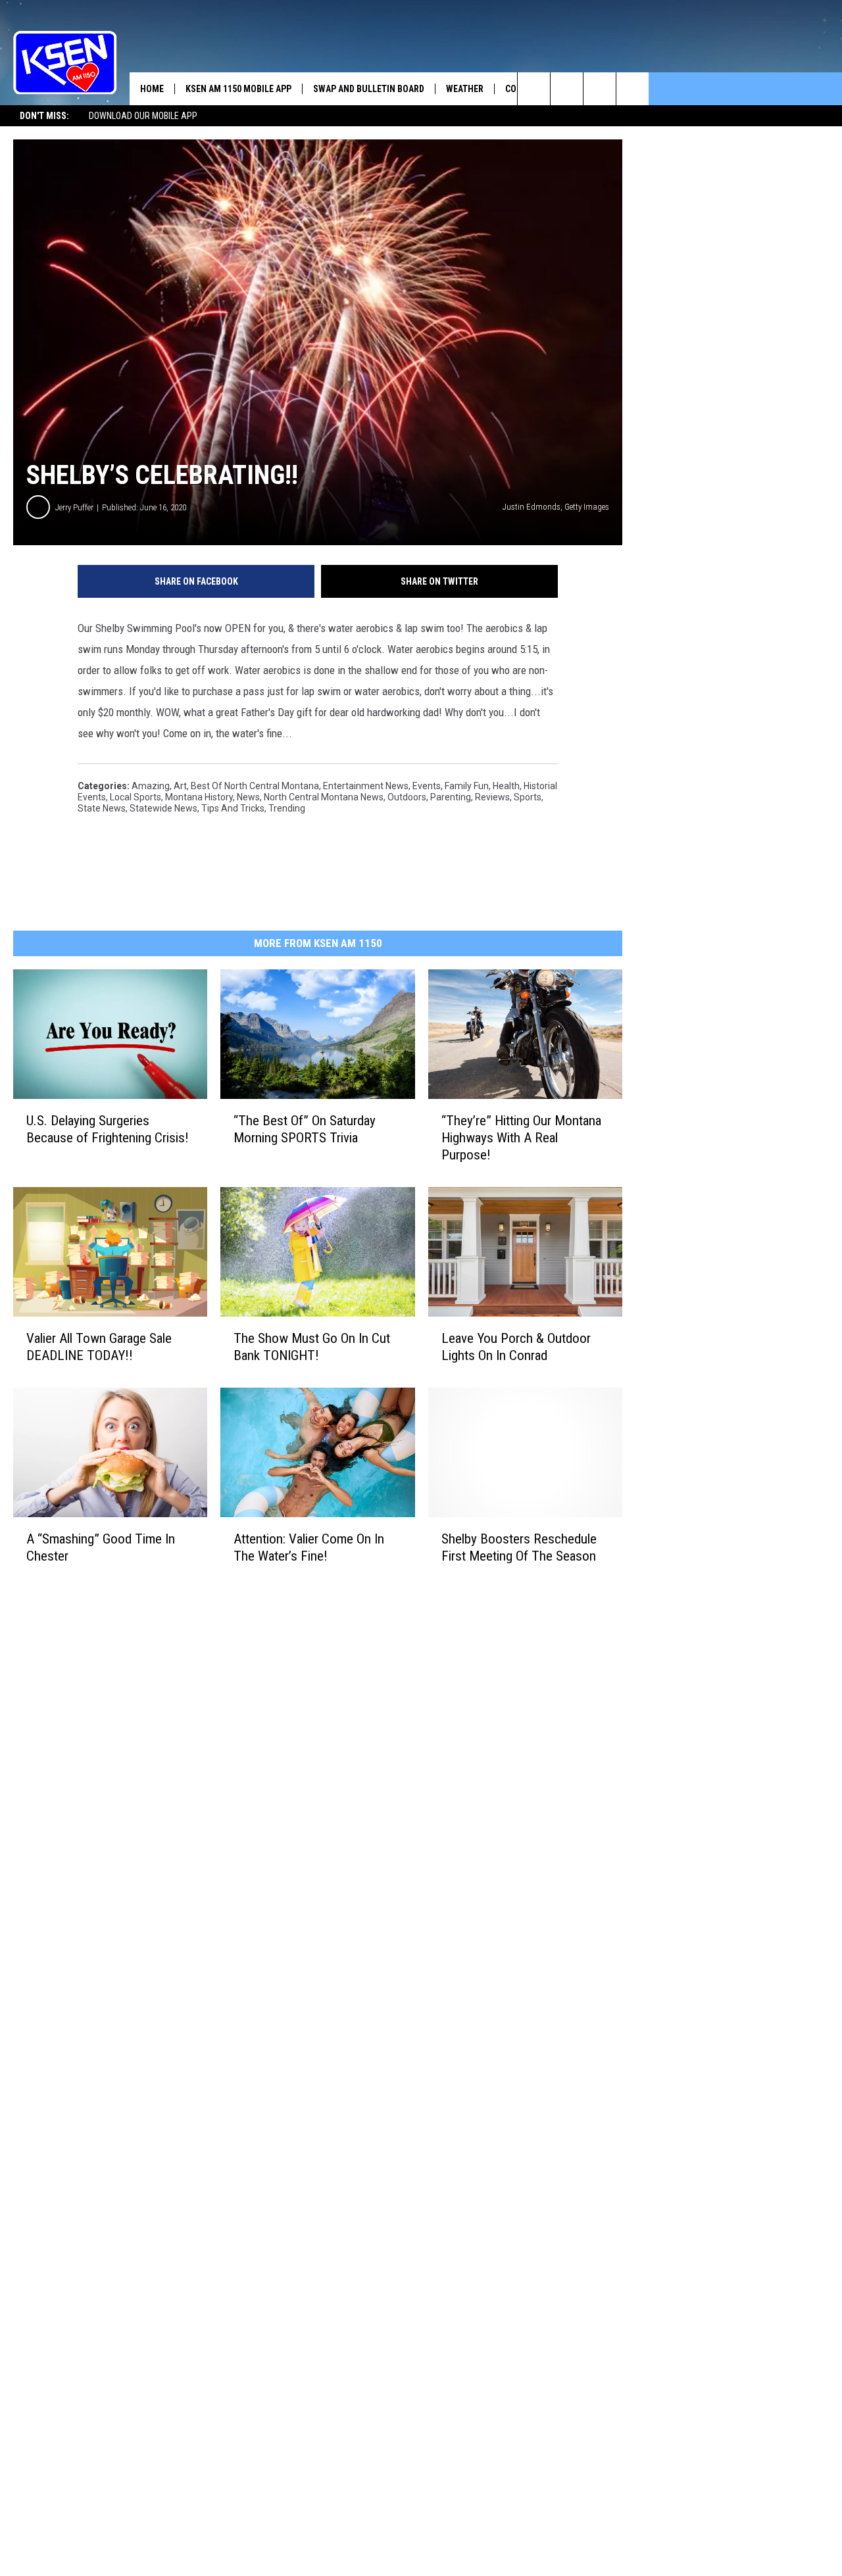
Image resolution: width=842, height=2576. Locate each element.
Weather (465, 89)
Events (427, 786)
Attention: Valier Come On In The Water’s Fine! (309, 1547)
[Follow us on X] (632, 89)
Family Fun (467, 786)
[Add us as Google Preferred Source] (567, 89)
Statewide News (163, 808)
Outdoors (407, 797)
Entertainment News (366, 786)
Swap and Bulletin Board (369, 89)
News (248, 797)
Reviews (492, 797)
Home (152, 89)
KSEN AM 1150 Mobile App (238, 89)
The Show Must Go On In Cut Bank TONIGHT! (312, 1347)
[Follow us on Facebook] (600, 89)
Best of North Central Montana (255, 786)
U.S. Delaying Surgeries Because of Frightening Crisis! (108, 1129)
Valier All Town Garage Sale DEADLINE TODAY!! (99, 1347)
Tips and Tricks (233, 808)
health (506, 786)
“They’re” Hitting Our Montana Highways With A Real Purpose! (521, 1138)
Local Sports (136, 797)
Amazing (151, 786)
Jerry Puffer (74, 507)
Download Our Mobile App (143, 116)
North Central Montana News (324, 797)
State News (102, 808)
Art (180, 786)
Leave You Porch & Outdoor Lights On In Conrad (516, 1347)
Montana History (199, 797)
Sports (528, 797)
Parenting (451, 797)
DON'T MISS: (44, 116)
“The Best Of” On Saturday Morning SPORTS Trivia (305, 1129)
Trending (287, 808)
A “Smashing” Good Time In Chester (101, 1547)
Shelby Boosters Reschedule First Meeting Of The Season (519, 1547)
